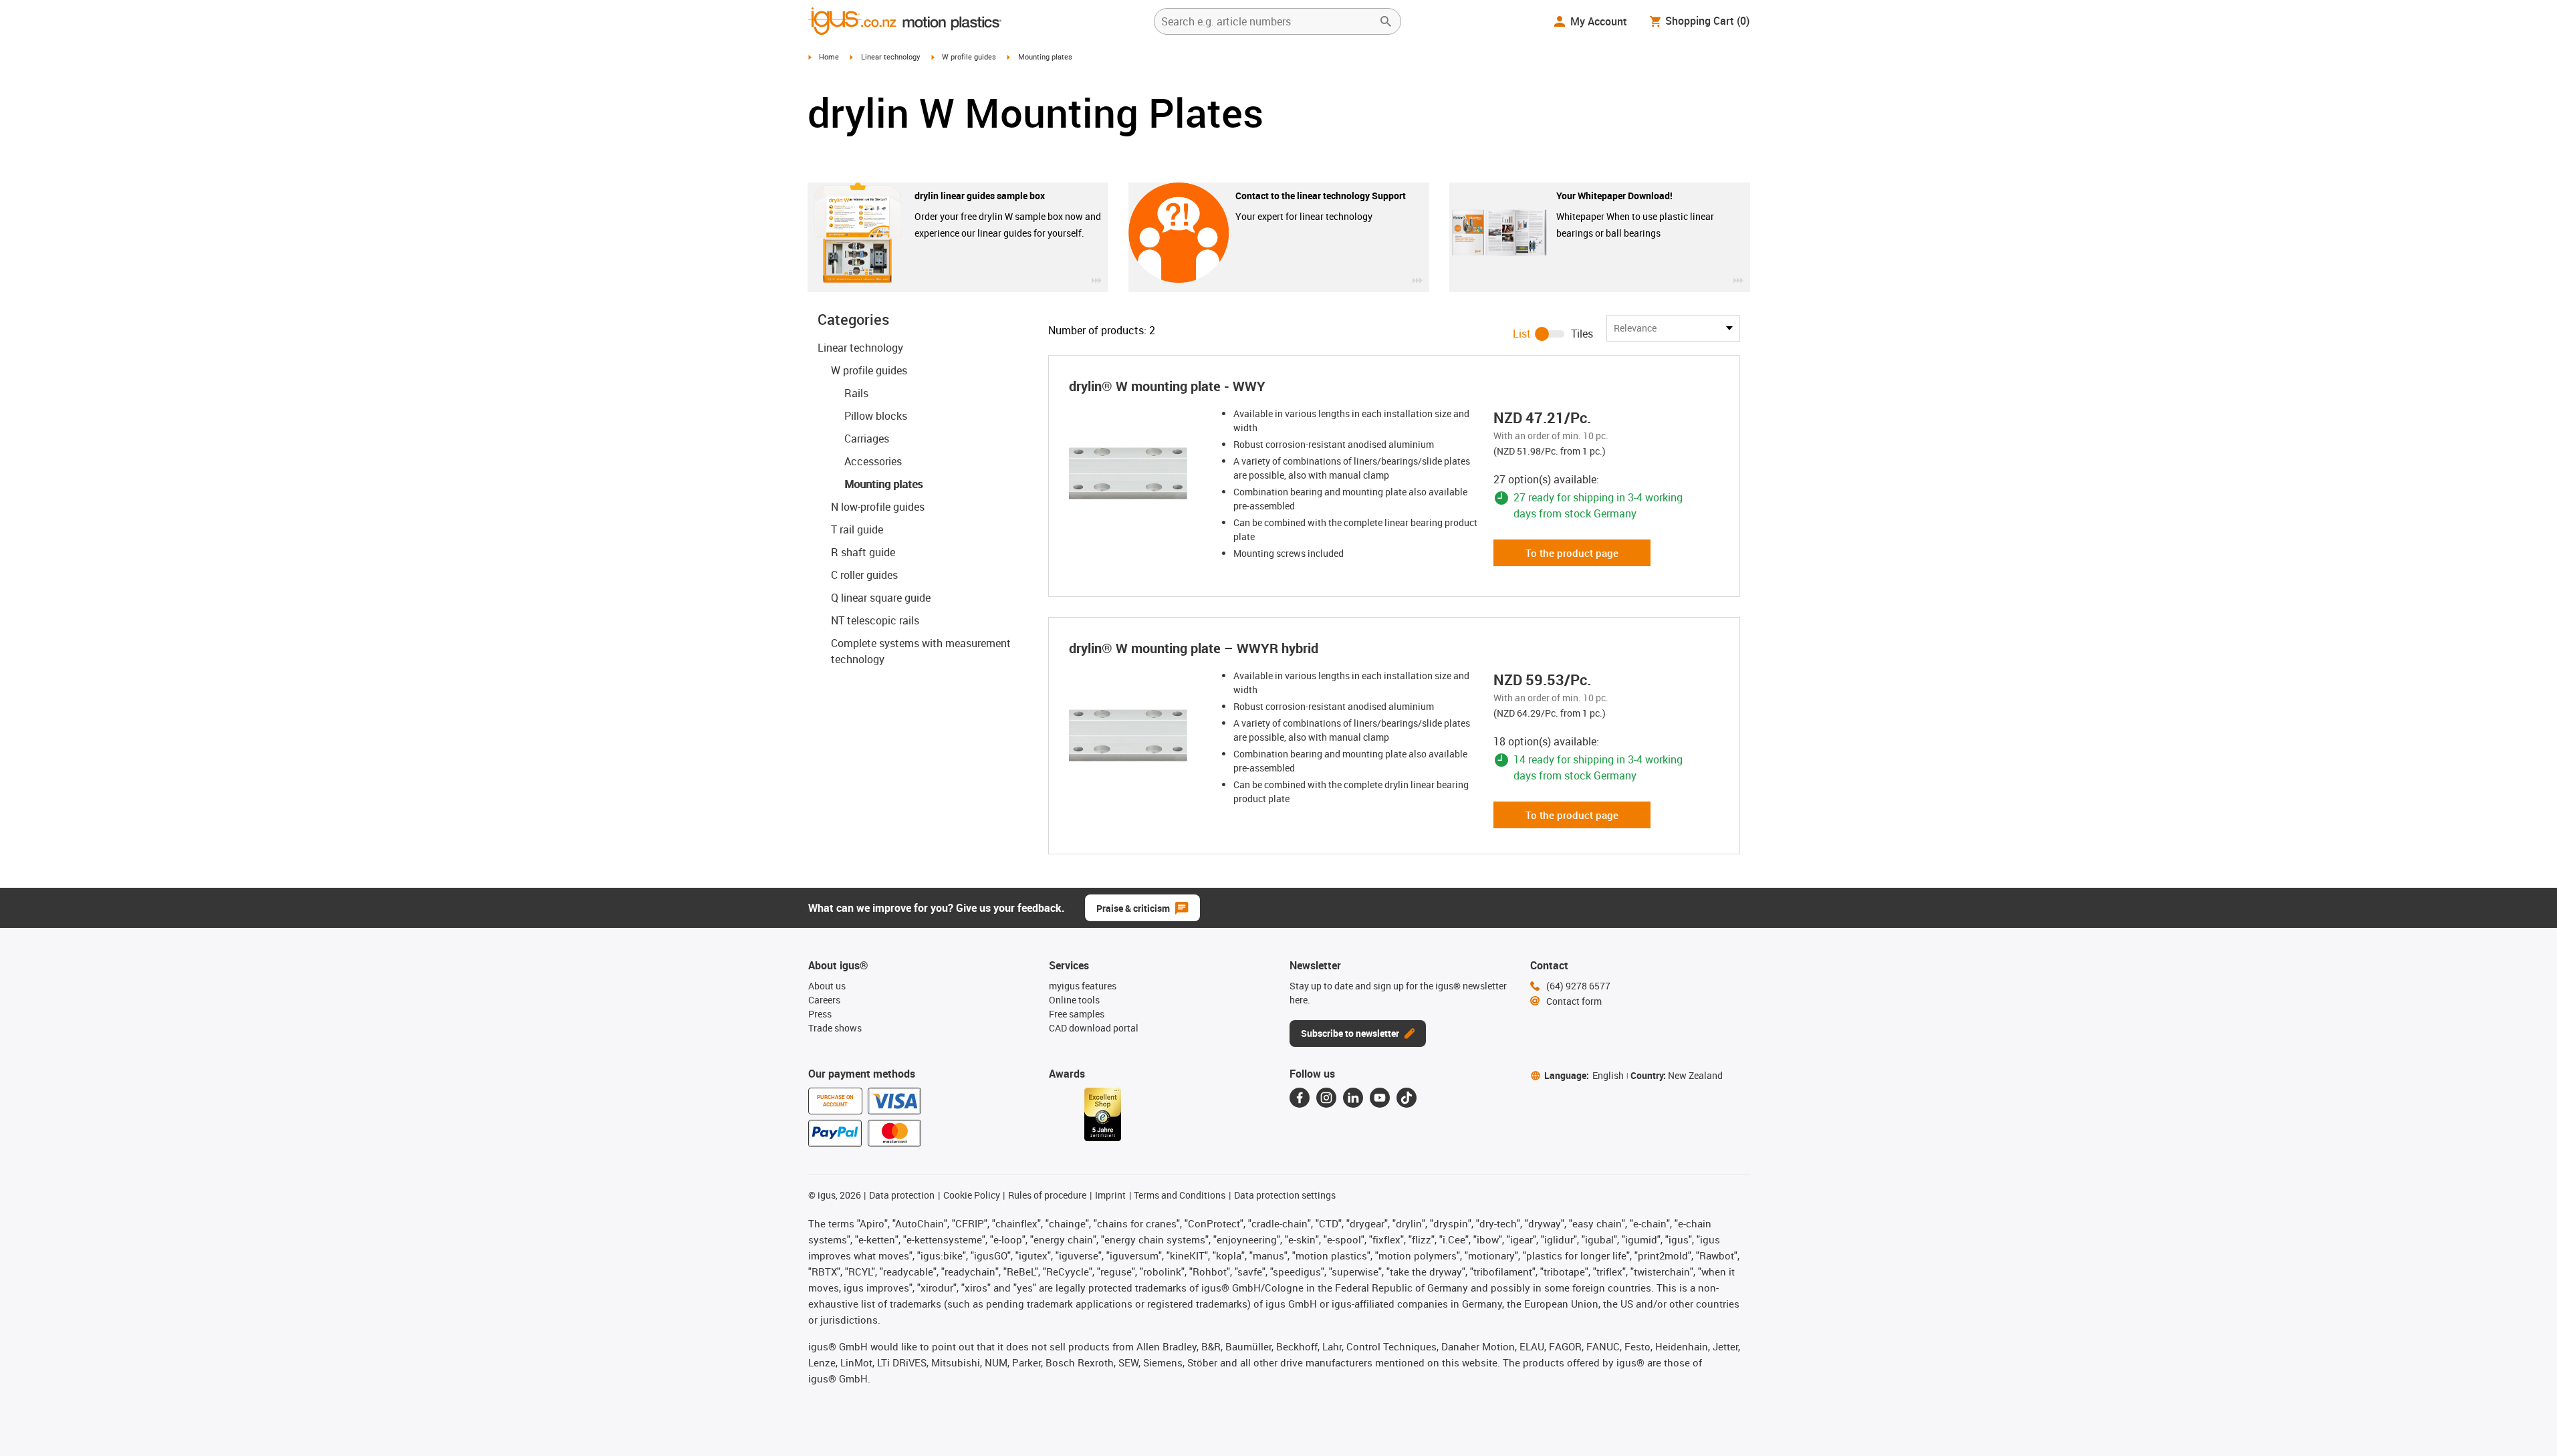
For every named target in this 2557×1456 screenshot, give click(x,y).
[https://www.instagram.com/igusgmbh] (1326, 1098)
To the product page (1572, 553)
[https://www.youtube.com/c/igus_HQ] (1380, 1098)
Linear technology (891, 56)
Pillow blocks (876, 416)
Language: (1584, 1075)
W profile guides (969, 56)
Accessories (873, 461)
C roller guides (864, 575)
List (1522, 334)
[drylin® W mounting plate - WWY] (1140, 473)
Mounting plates (883, 484)
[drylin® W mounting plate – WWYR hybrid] (1140, 735)
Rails (856, 393)
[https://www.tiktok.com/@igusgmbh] (1407, 1098)
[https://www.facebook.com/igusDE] (1300, 1098)
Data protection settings (1285, 1195)
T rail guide (857, 529)
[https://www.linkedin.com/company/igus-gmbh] (1353, 1098)
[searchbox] (1267, 21)
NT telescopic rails (875, 620)
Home (829, 56)
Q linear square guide (881, 598)
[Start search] (1386, 21)
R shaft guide (863, 552)
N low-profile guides (878, 507)
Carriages (867, 439)
